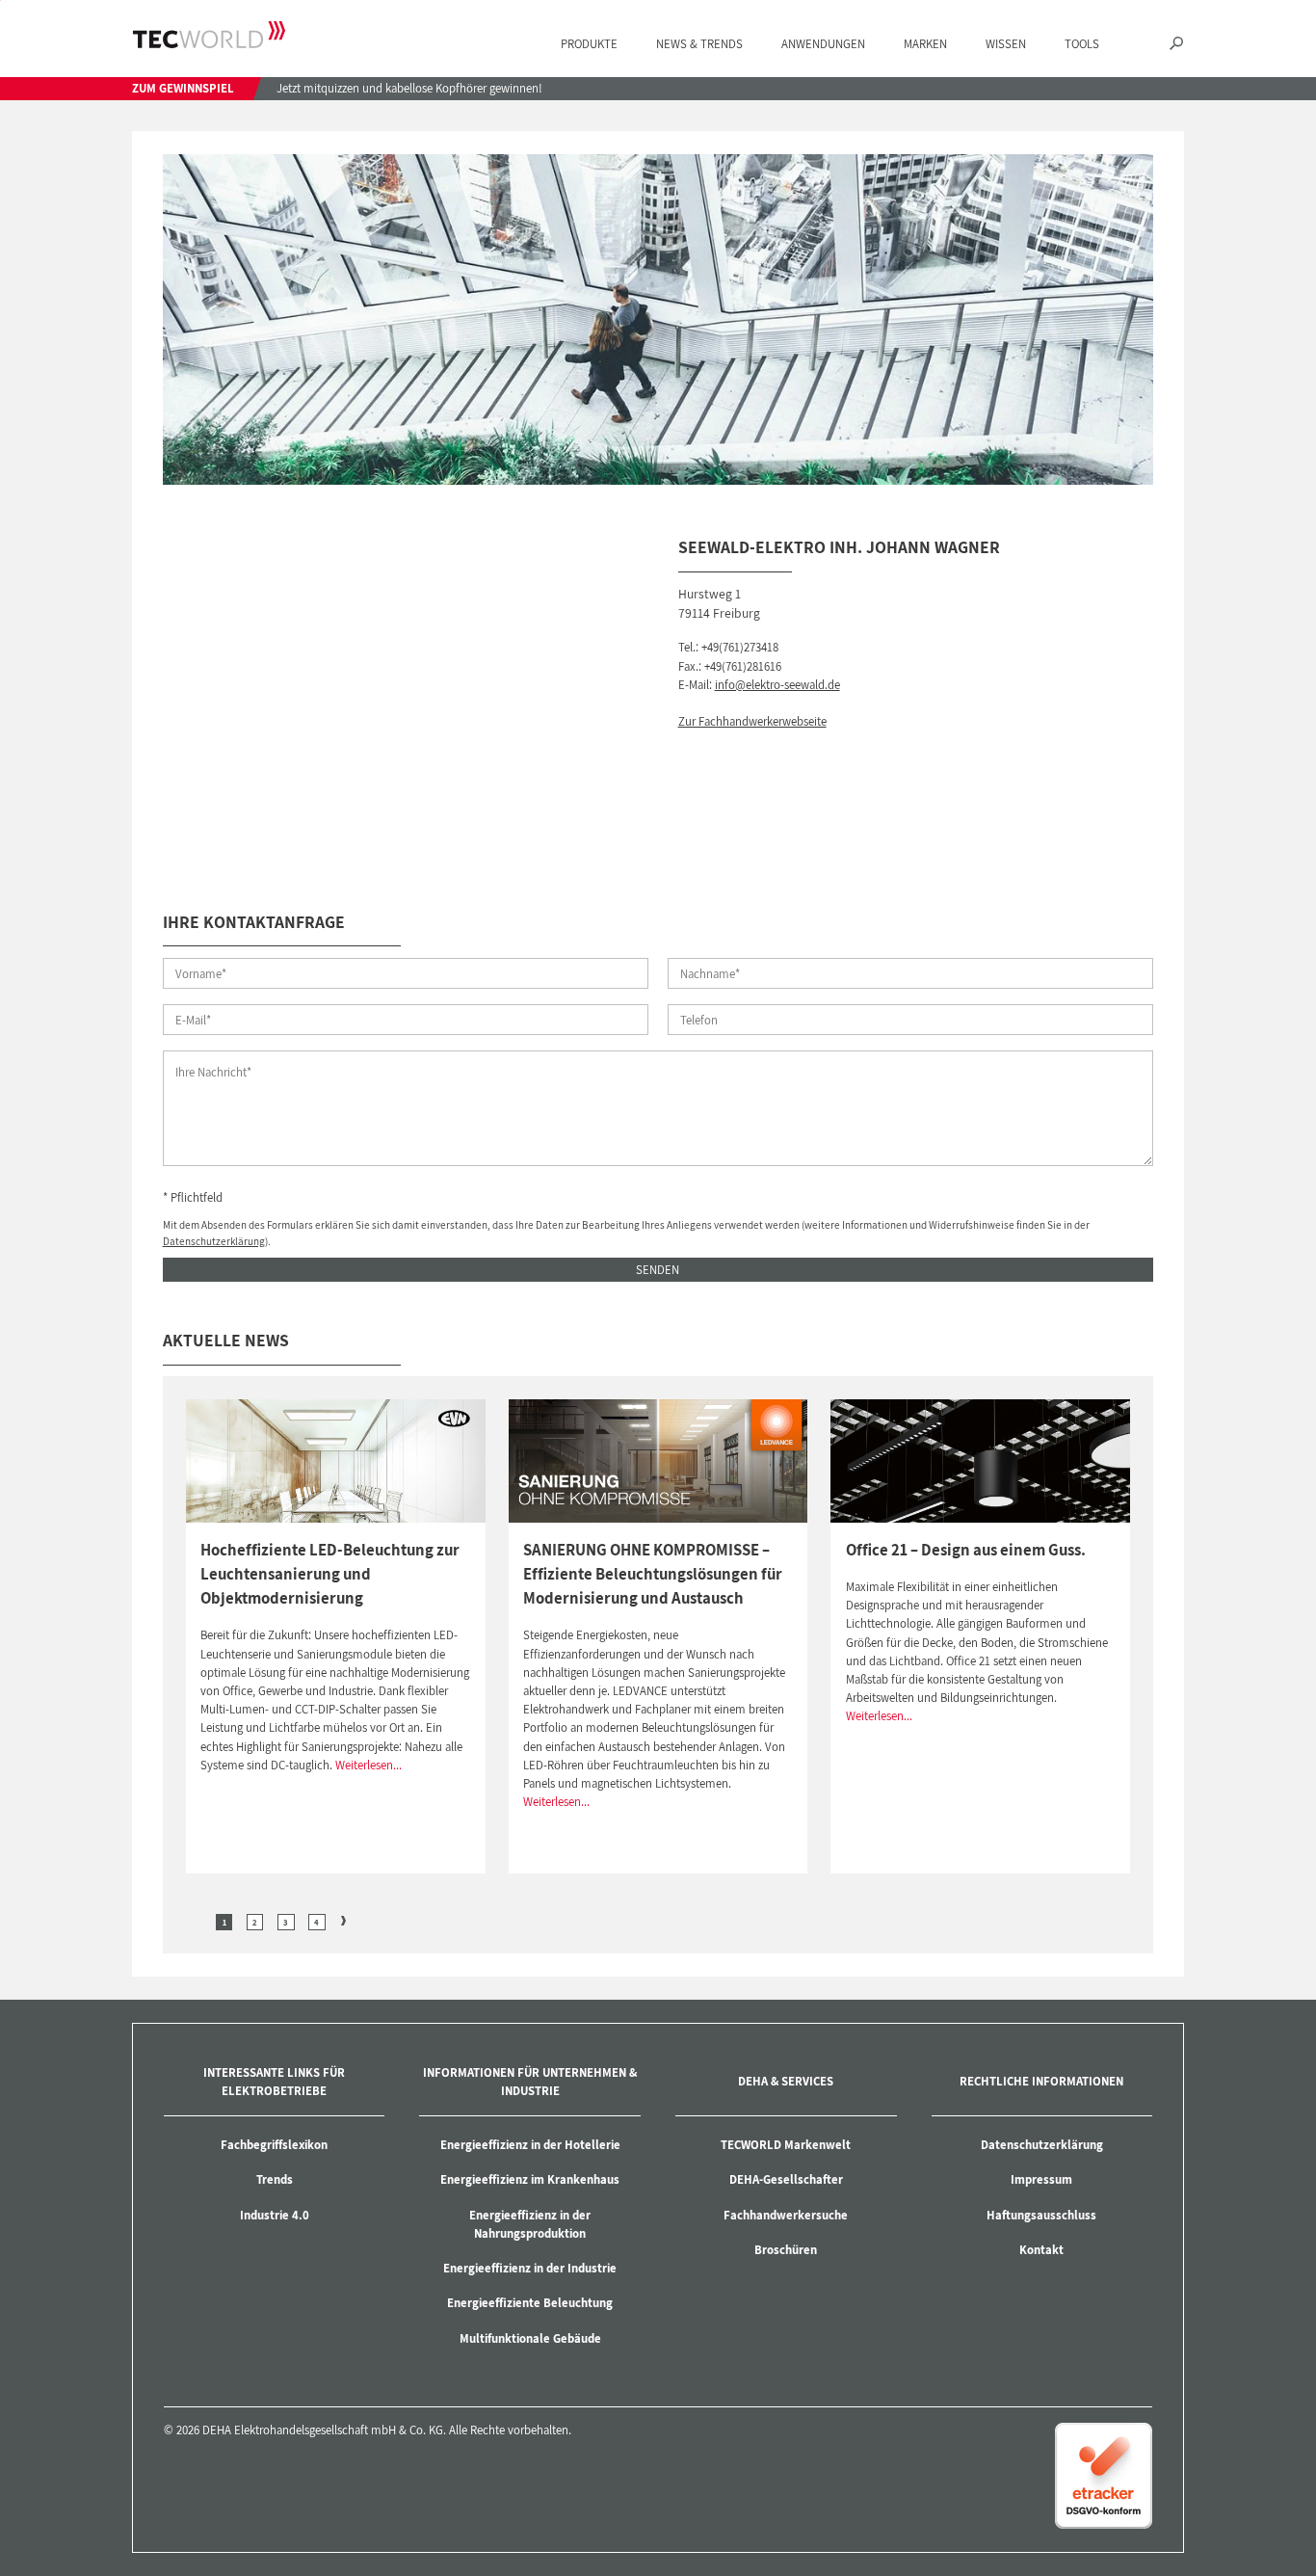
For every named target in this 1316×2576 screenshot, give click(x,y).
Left (197, 1921)
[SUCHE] (1176, 45)
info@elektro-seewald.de (777, 685)
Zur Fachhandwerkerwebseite (752, 721)
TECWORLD (209, 35)
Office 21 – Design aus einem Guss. (966, 1550)
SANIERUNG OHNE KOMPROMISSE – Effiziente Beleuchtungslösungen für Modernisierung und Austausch (653, 1574)
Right (344, 1921)
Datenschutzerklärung (214, 1241)
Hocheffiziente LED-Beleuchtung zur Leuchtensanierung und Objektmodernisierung (330, 1574)
